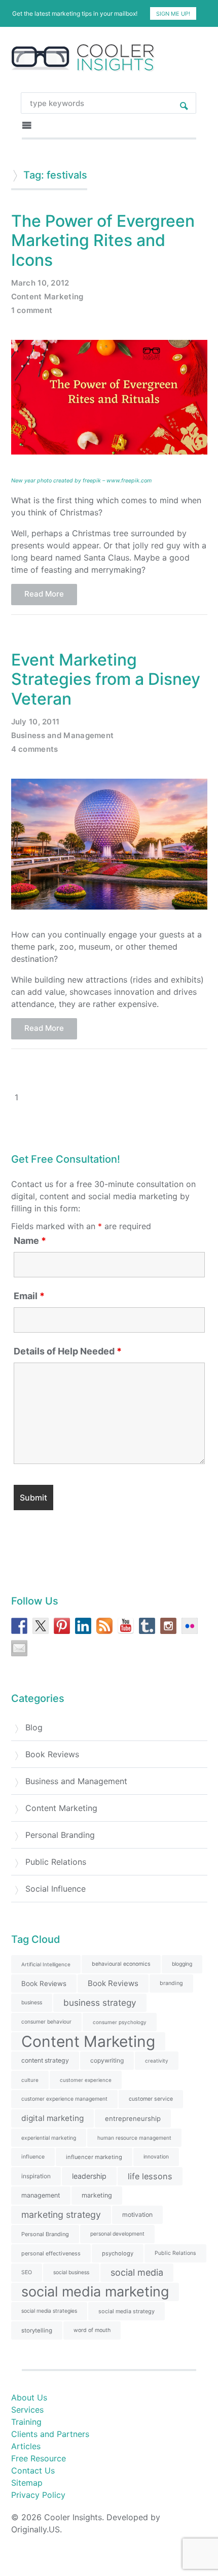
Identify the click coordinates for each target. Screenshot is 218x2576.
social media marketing (95, 2292)
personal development (117, 2234)
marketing (97, 2195)
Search (184, 103)
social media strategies (49, 2311)
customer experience (86, 2080)
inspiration (36, 2176)
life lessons (150, 2176)
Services (27, 2410)
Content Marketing (47, 297)
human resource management (134, 2138)
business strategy (100, 2003)
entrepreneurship (133, 2118)
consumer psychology (120, 2022)
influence (33, 2157)
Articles (26, 2446)
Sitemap (27, 2483)
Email (29, 1296)
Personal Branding (60, 1835)
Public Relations (56, 1862)
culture (30, 2080)
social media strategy (126, 2311)
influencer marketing (94, 2157)
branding (171, 1983)
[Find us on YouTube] (126, 1626)
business (32, 2003)
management (41, 2195)
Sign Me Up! (173, 14)
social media (137, 2272)
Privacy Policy (38, 2495)
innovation (156, 2157)
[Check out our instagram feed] (168, 1626)
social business (71, 2272)
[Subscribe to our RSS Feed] (104, 1626)
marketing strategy (61, 2215)
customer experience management (64, 2099)
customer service (151, 2099)
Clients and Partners (50, 2434)
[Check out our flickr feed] (190, 1626)
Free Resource (39, 2458)
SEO (27, 2272)
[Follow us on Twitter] (41, 1626)
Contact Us (33, 2470)
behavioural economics (121, 1964)
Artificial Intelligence (46, 1964)
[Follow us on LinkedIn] (83, 1626)
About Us (29, 2397)
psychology (118, 2253)
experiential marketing (49, 2138)
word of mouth (92, 2330)
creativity (157, 2061)
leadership (89, 2176)
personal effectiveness (51, 2253)
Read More (44, 594)
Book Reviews (52, 1754)
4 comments (35, 749)
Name (30, 1241)
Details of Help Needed (68, 1351)
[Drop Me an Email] (19, 1648)
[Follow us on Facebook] (19, 1626)
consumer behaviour (46, 2022)
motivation (137, 2215)
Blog (34, 1727)
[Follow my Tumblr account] (147, 1626)
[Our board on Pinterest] (62, 1626)
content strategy (45, 2060)
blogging (182, 1964)
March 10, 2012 (40, 283)
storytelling (37, 2330)
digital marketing (52, 2118)
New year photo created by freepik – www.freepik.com (81, 481)
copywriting (107, 2060)
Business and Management (63, 735)
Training (26, 2422)
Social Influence (56, 1889)
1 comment (32, 310)
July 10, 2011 (35, 722)
